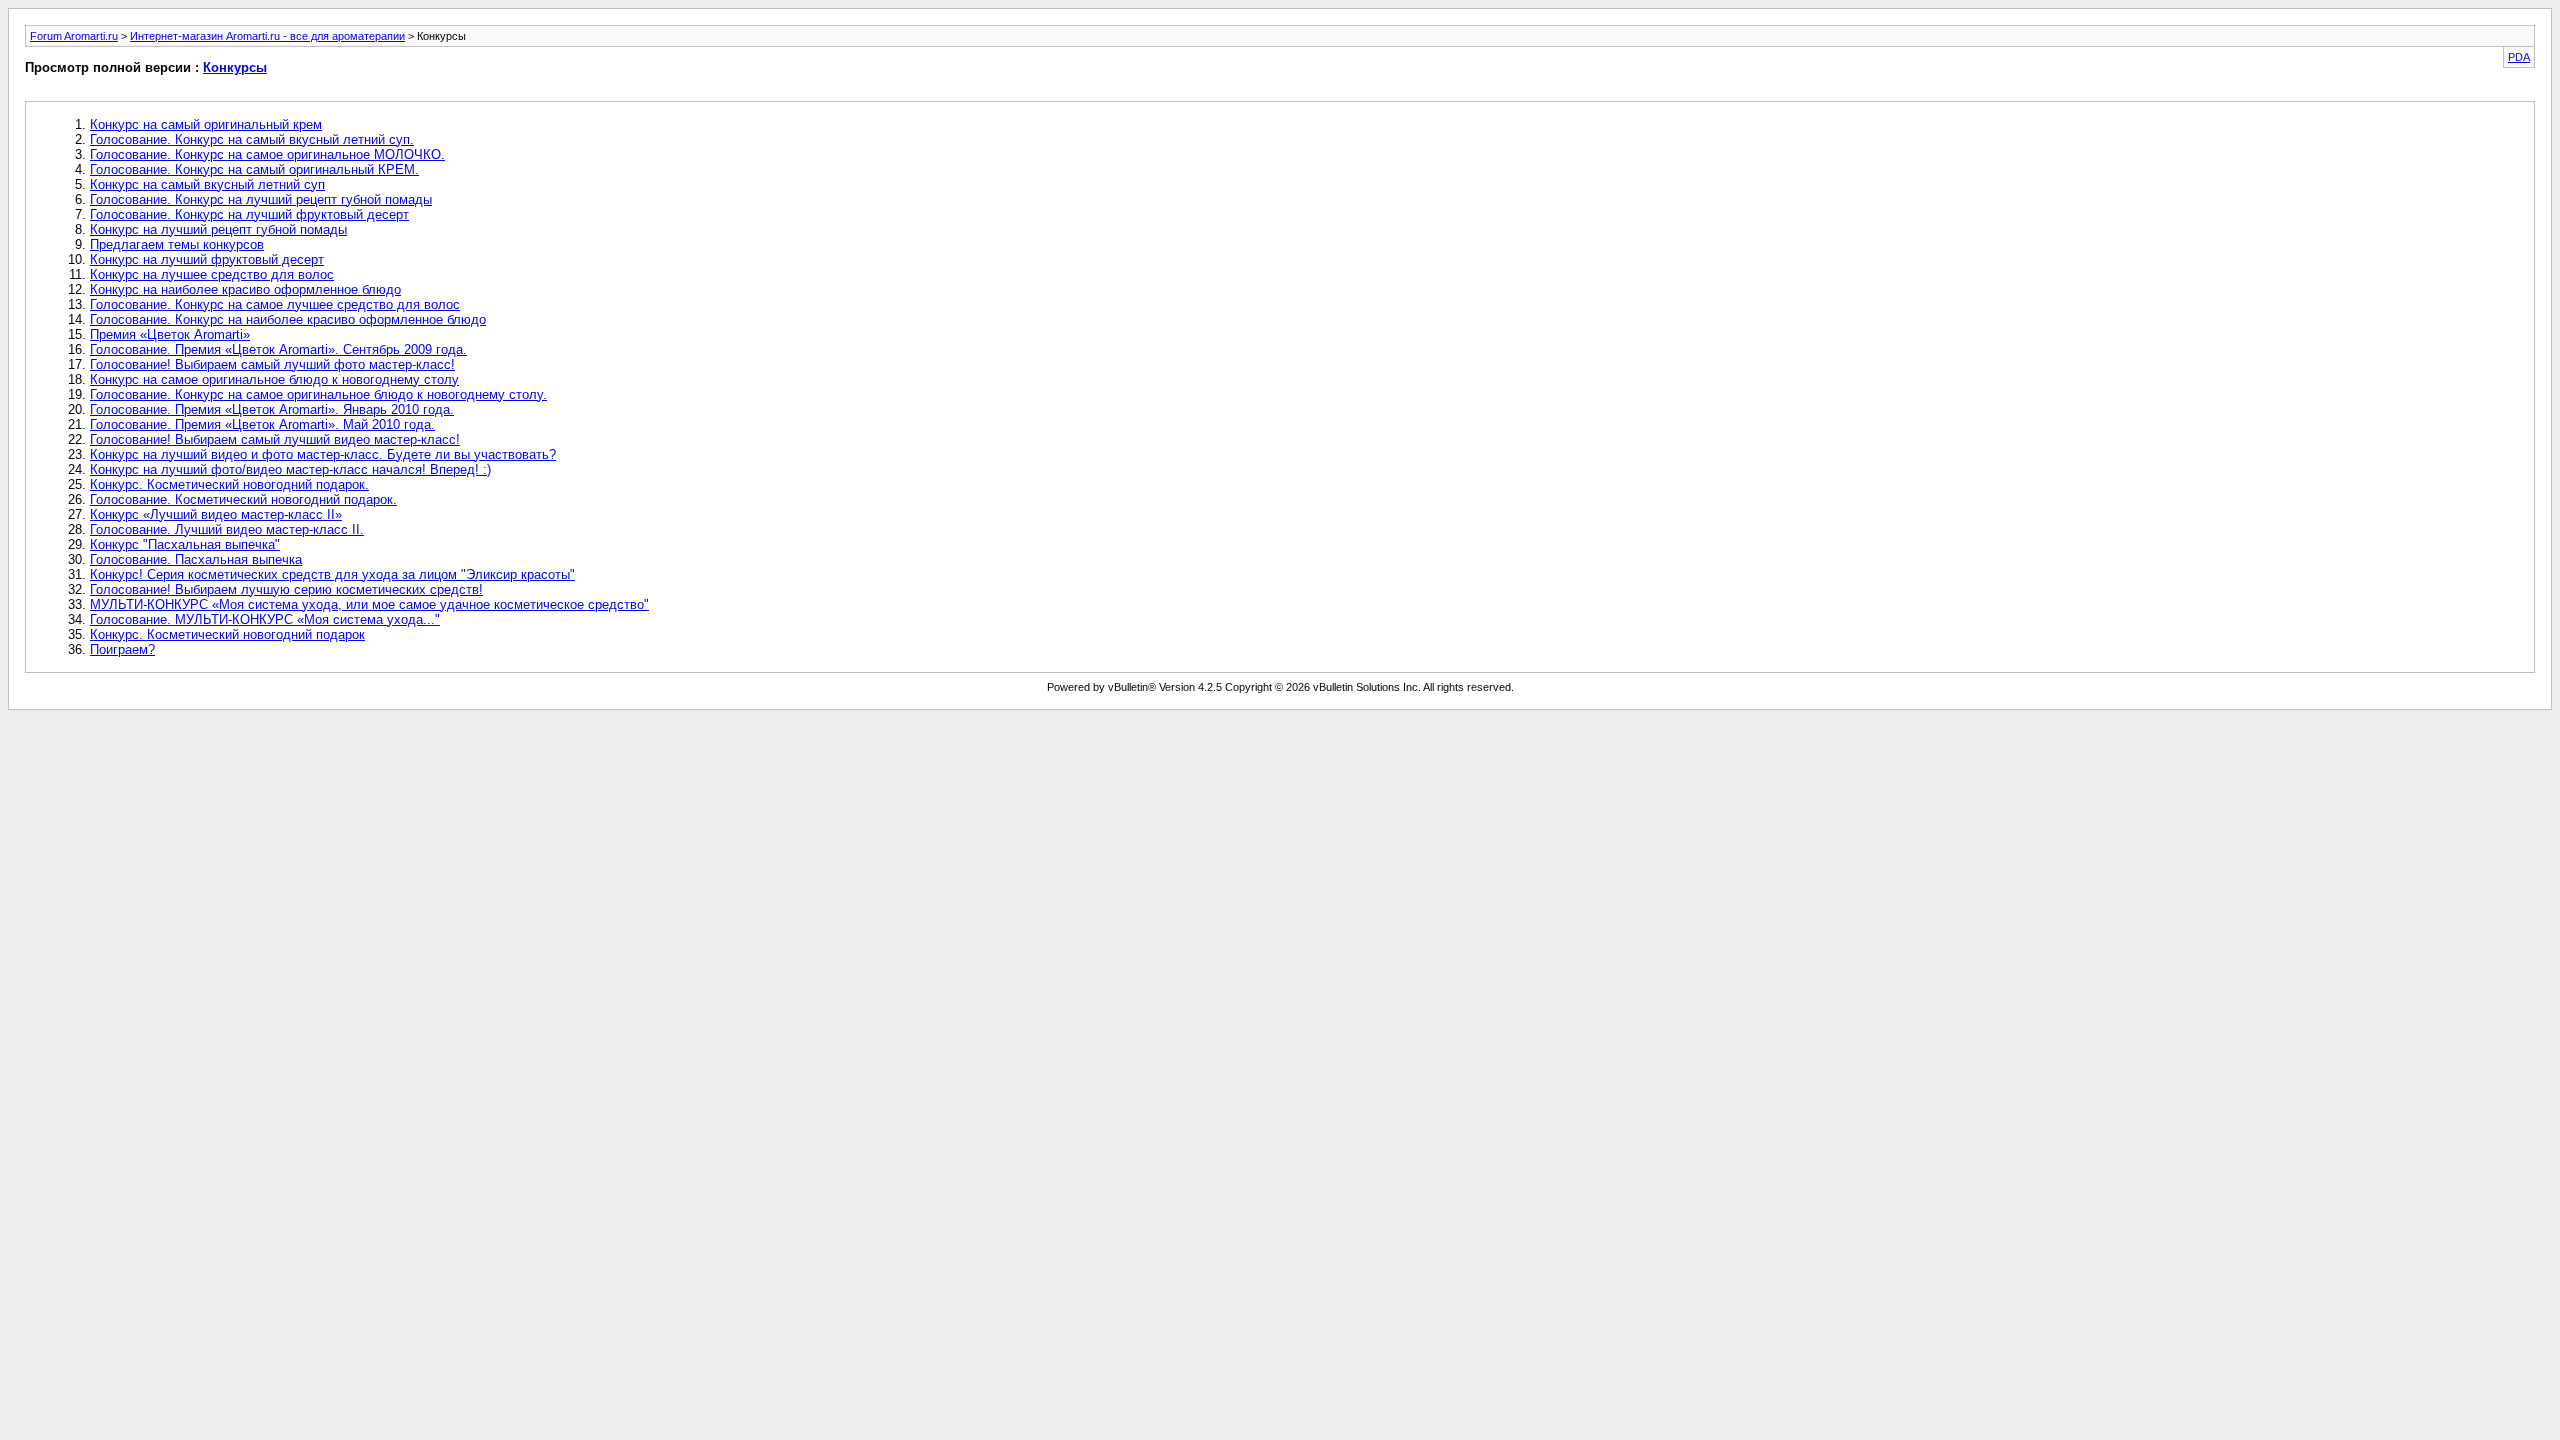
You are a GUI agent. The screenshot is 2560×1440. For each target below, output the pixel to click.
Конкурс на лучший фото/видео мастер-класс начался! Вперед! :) (290, 469)
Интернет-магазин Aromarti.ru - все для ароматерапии (267, 36)
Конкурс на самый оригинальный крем (206, 124)
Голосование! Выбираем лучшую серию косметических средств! (286, 589)
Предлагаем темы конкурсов (177, 244)
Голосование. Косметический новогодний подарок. (243, 499)
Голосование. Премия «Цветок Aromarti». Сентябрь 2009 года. (278, 349)
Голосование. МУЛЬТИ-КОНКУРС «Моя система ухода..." (265, 619)
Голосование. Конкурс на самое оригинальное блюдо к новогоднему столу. (318, 394)
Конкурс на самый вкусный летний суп (207, 184)
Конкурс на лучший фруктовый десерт (207, 259)
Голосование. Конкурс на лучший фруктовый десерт (249, 214)
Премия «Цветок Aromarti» (170, 334)
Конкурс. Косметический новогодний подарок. (229, 484)
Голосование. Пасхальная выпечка (196, 559)
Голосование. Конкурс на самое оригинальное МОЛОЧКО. (267, 154)
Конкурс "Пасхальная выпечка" (185, 544)
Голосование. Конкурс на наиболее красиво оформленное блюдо (288, 319)
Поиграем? (122, 649)
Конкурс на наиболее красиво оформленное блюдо (245, 289)
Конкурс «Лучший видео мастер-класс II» (216, 514)
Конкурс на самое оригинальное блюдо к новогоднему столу (274, 379)
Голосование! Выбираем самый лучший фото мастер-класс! (272, 364)
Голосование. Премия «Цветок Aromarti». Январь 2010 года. (272, 409)
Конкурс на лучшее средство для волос (212, 274)
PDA (2519, 57)
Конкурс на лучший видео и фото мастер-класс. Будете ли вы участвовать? (323, 454)
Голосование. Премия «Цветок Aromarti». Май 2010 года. (262, 424)
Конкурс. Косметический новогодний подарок (227, 634)
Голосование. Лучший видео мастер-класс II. (227, 529)
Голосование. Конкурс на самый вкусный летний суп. (252, 139)
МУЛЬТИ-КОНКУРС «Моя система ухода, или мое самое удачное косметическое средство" (369, 604)
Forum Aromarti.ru (74, 36)
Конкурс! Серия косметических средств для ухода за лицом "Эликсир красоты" (332, 574)
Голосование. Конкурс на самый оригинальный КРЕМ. (254, 169)
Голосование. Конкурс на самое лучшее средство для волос (275, 304)
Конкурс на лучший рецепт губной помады (218, 229)
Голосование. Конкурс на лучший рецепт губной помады (261, 199)
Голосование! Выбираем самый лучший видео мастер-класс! (275, 439)
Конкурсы (235, 67)
